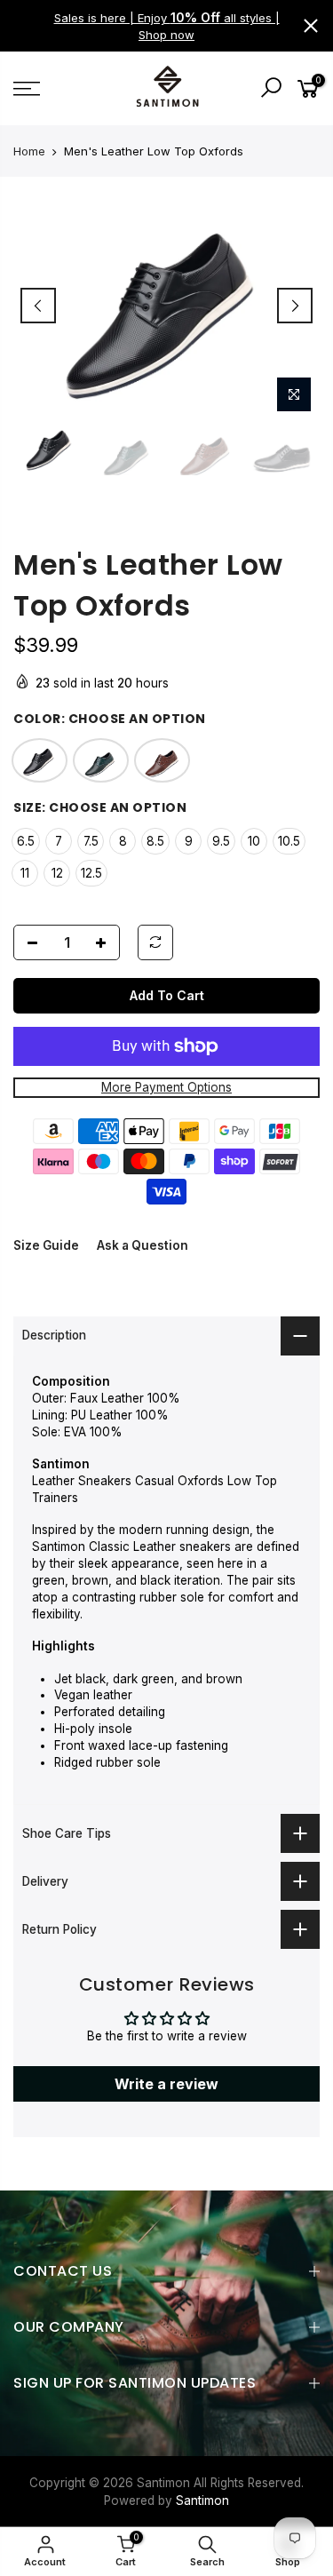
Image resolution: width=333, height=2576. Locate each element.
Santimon (202, 2500)
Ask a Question (143, 1245)
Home (29, 151)
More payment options (166, 1087)
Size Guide (46, 1245)
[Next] (295, 306)
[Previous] (38, 306)
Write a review (166, 2084)
